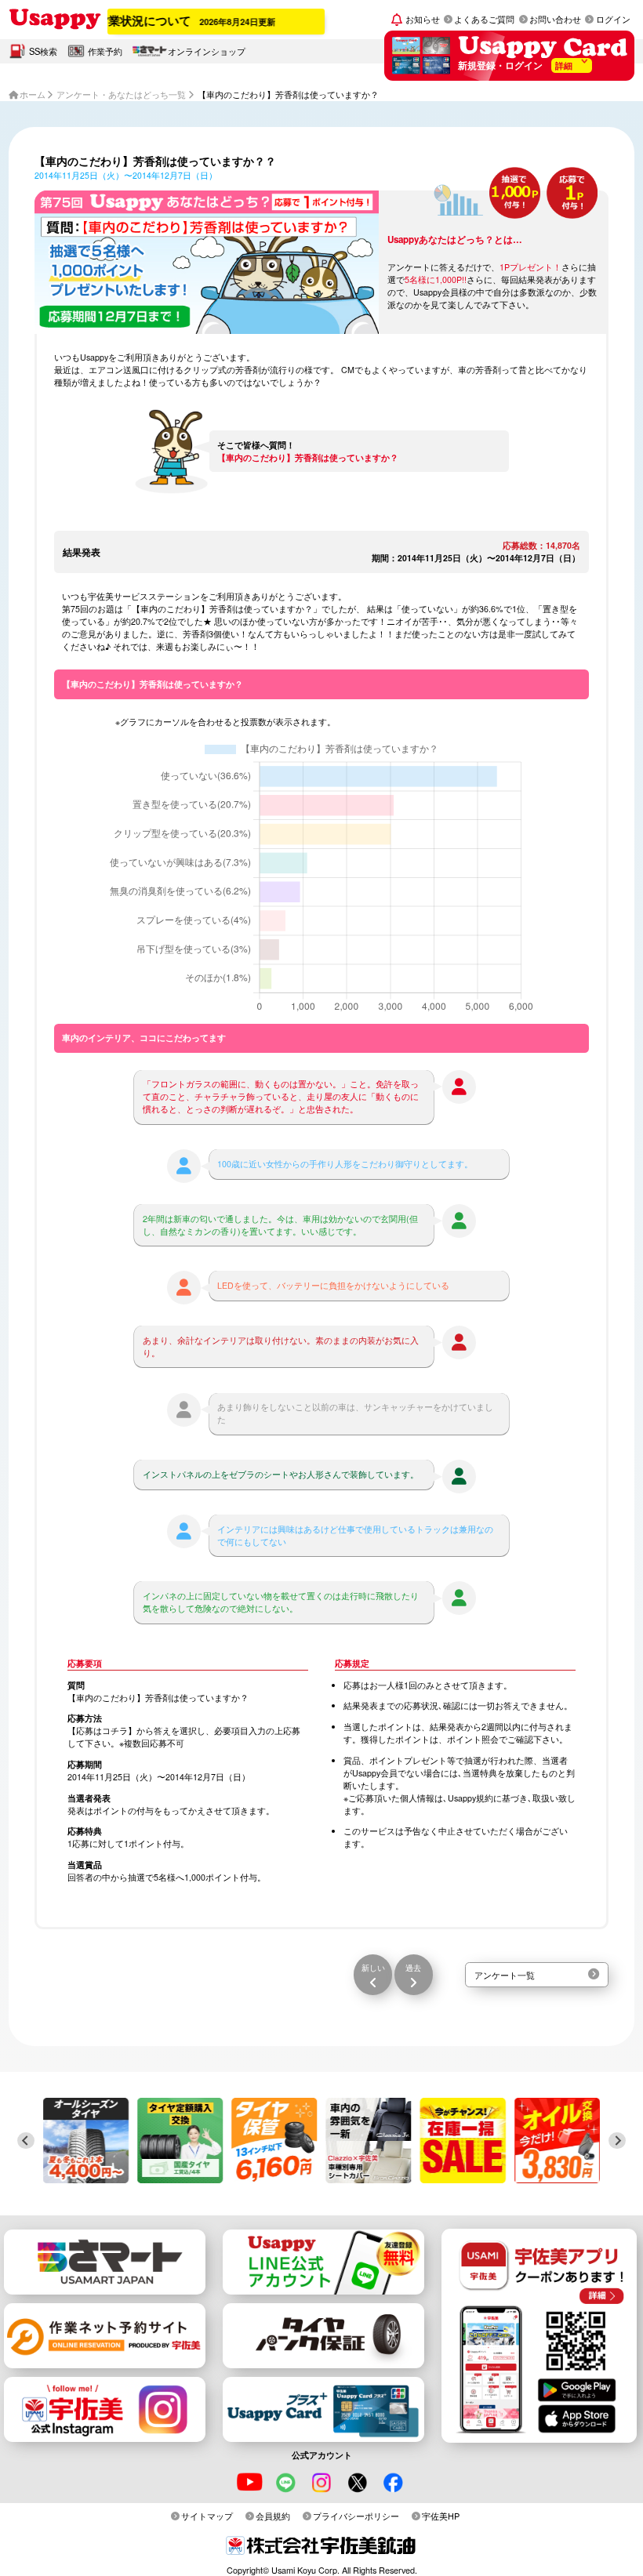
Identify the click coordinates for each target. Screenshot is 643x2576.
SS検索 (43, 51)
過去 (413, 1967)
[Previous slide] (26, 2141)
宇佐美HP (441, 2516)
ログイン (613, 19)
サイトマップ (207, 2516)
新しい (373, 1967)
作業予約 (105, 51)
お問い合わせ (555, 19)
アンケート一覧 (505, 1975)
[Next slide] (617, 2141)
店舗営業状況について (147, 20)
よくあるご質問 (484, 19)
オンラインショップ (207, 51)
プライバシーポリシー (356, 2516)
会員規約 (273, 2516)
